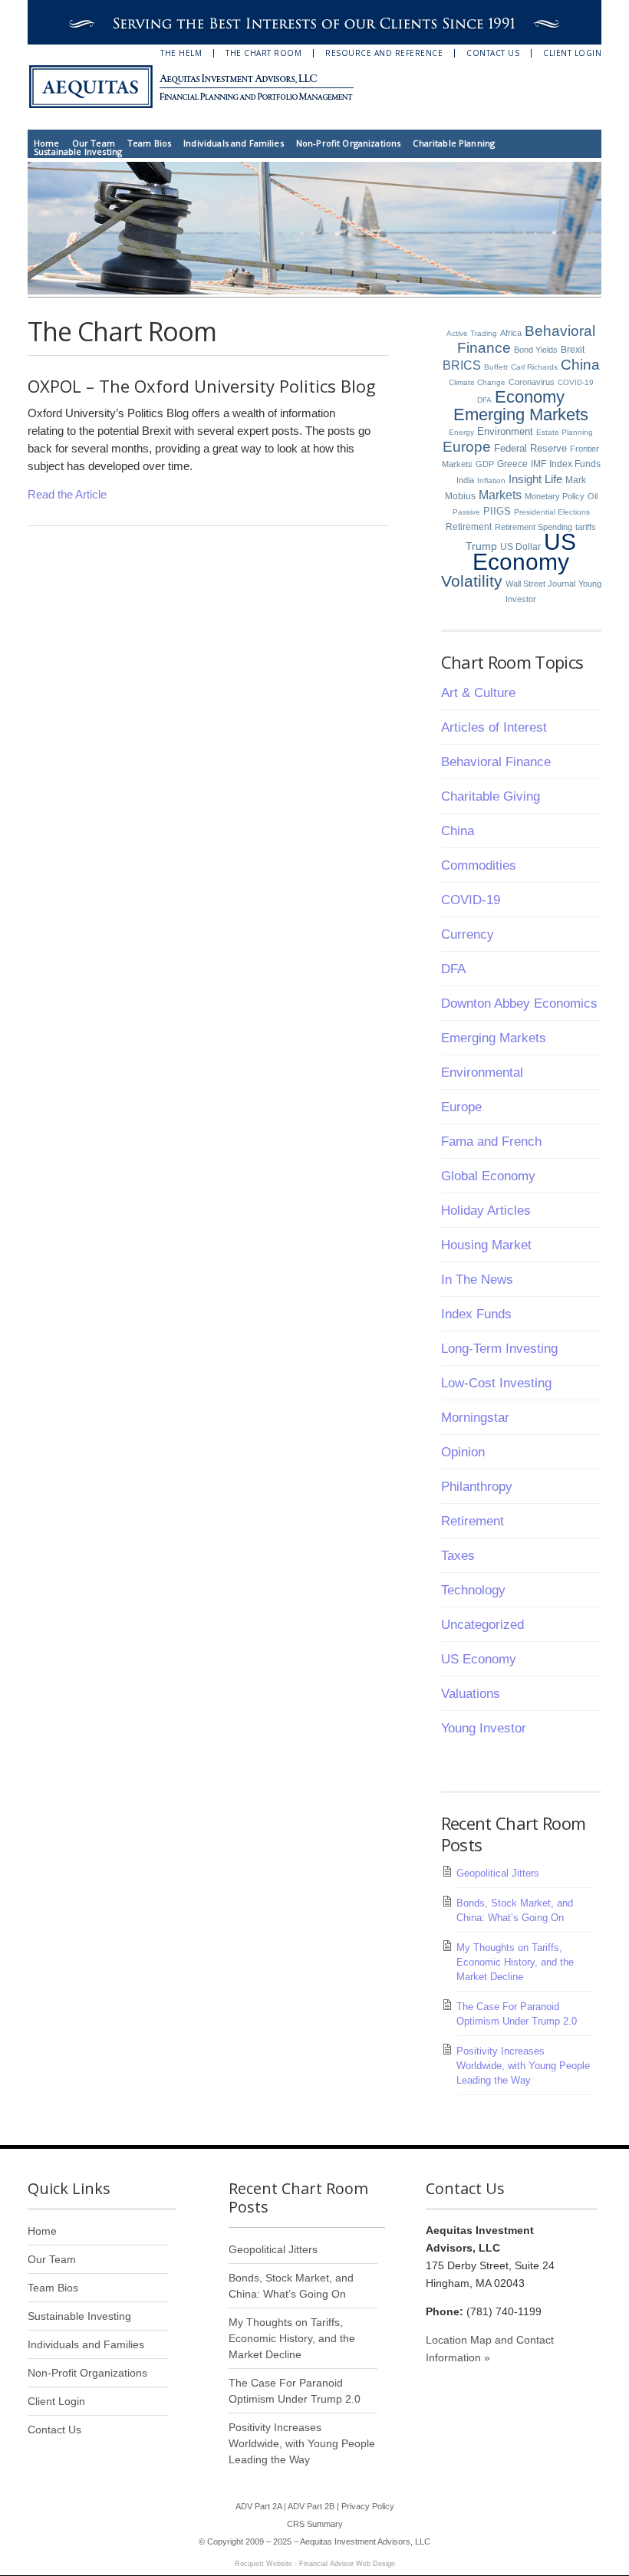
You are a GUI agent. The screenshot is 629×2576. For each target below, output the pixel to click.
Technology (473, 1590)
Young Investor (484, 1728)
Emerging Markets (521, 415)
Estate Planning (565, 432)
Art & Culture (478, 693)
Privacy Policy (368, 2506)
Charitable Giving (491, 796)
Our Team (94, 143)
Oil (593, 496)
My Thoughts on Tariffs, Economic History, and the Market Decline (515, 1962)
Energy (461, 432)
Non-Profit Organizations (349, 143)
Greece (512, 464)
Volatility (472, 581)
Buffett (496, 367)
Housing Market (486, 1245)
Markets (500, 495)
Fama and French (491, 1142)
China (580, 365)
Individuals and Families (234, 143)
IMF (538, 464)
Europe (467, 447)
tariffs (586, 527)
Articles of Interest (494, 727)
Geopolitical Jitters (498, 1873)
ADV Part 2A (259, 2506)
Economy (530, 397)
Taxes (458, 1556)
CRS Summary (315, 2524)
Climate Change (477, 382)
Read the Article (67, 494)
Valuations (471, 1694)
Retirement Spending (533, 527)
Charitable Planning (454, 143)
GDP (485, 464)
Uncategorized (482, 1625)
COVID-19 (576, 382)
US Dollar (520, 547)
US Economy (524, 552)
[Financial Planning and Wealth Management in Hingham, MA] (200, 87)
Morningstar (475, 1418)
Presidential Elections (552, 512)
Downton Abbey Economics (519, 1003)
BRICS (462, 365)
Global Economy (488, 1176)
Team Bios (149, 143)
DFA (484, 400)
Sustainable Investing (78, 151)
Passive (466, 512)
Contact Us (493, 53)
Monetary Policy (555, 496)
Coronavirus (532, 382)
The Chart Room (263, 53)
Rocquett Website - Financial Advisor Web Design (315, 2564)
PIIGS (497, 512)
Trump (481, 546)
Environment (505, 431)
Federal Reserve (530, 448)
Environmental (482, 1073)
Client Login (572, 53)
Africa (511, 333)
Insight (525, 479)
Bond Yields (536, 350)
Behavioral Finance (496, 762)
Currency (468, 934)
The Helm (181, 53)
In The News (477, 1280)
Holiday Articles (486, 1211)
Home (47, 143)
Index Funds (575, 464)
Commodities (479, 865)
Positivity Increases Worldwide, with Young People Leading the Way (523, 2066)
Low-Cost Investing (496, 1383)
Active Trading (472, 333)
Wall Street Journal (540, 584)
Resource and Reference (384, 53)
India (465, 480)
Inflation (491, 480)
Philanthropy (477, 1487)
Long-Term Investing (499, 1349)
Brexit (573, 350)
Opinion (463, 1452)
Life (553, 479)
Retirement (469, 527)
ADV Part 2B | (314, 2506)
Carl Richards (534, 367)
